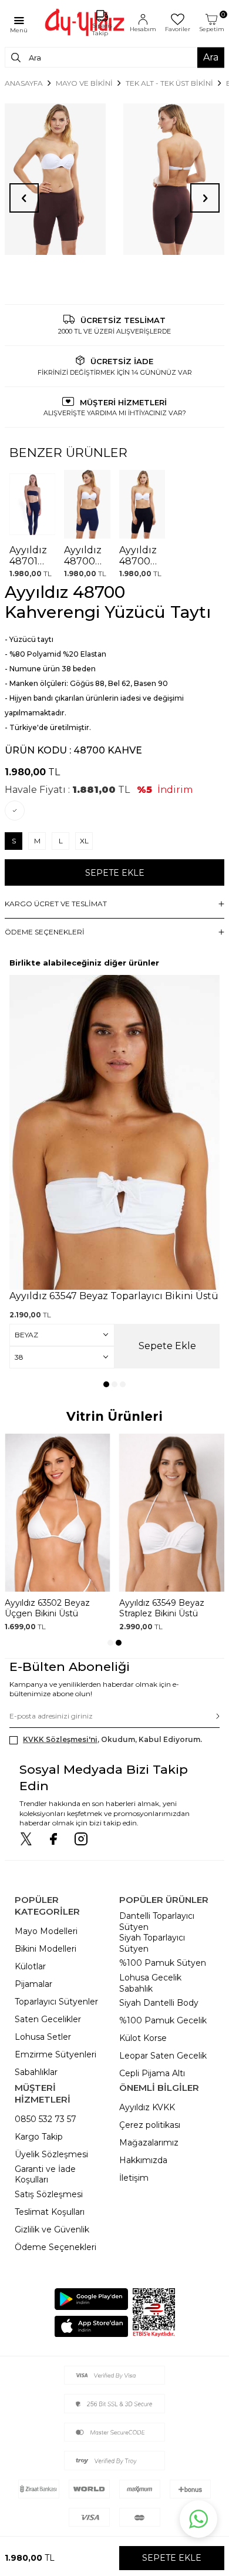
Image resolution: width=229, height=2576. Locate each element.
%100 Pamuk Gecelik (163, 2020)
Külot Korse (143, 2038)
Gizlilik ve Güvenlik (52, 2229)
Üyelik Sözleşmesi (51, 2154)
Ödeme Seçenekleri (55, 2247)
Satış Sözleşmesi (49, 2194)
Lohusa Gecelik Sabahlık (150, 1983)
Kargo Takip (39, 2137)
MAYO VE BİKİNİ (84, 83)
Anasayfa (24, 83)
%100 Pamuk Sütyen (163, 1963)
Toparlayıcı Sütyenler (56, 2002)
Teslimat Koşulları (50, 2212)
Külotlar (30, 1966)
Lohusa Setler (43, 2037)
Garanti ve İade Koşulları (45, 2175)
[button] (106, 1384)
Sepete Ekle (115, 873)
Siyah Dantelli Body (159, 2003)
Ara (211, 57)
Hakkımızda (143, 2160)
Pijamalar (33, 1984)
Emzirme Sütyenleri (55, 2054)
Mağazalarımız (149, 2143)
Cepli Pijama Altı (152, 2073)
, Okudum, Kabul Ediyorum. (112, 1739)
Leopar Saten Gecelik (163, 2056)
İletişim (134, 2178)
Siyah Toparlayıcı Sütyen (152, 1943)
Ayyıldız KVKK (147, 2107)
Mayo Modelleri (46, 1931)
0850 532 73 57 (46, 2119)
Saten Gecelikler (48, 2019)
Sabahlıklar (36, 2072)
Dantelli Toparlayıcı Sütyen (157, 1921)
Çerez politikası (150, 2125)
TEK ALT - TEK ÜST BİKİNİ (169, 83)
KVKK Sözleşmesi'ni (60, 1739)
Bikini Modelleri (46, 1949)
